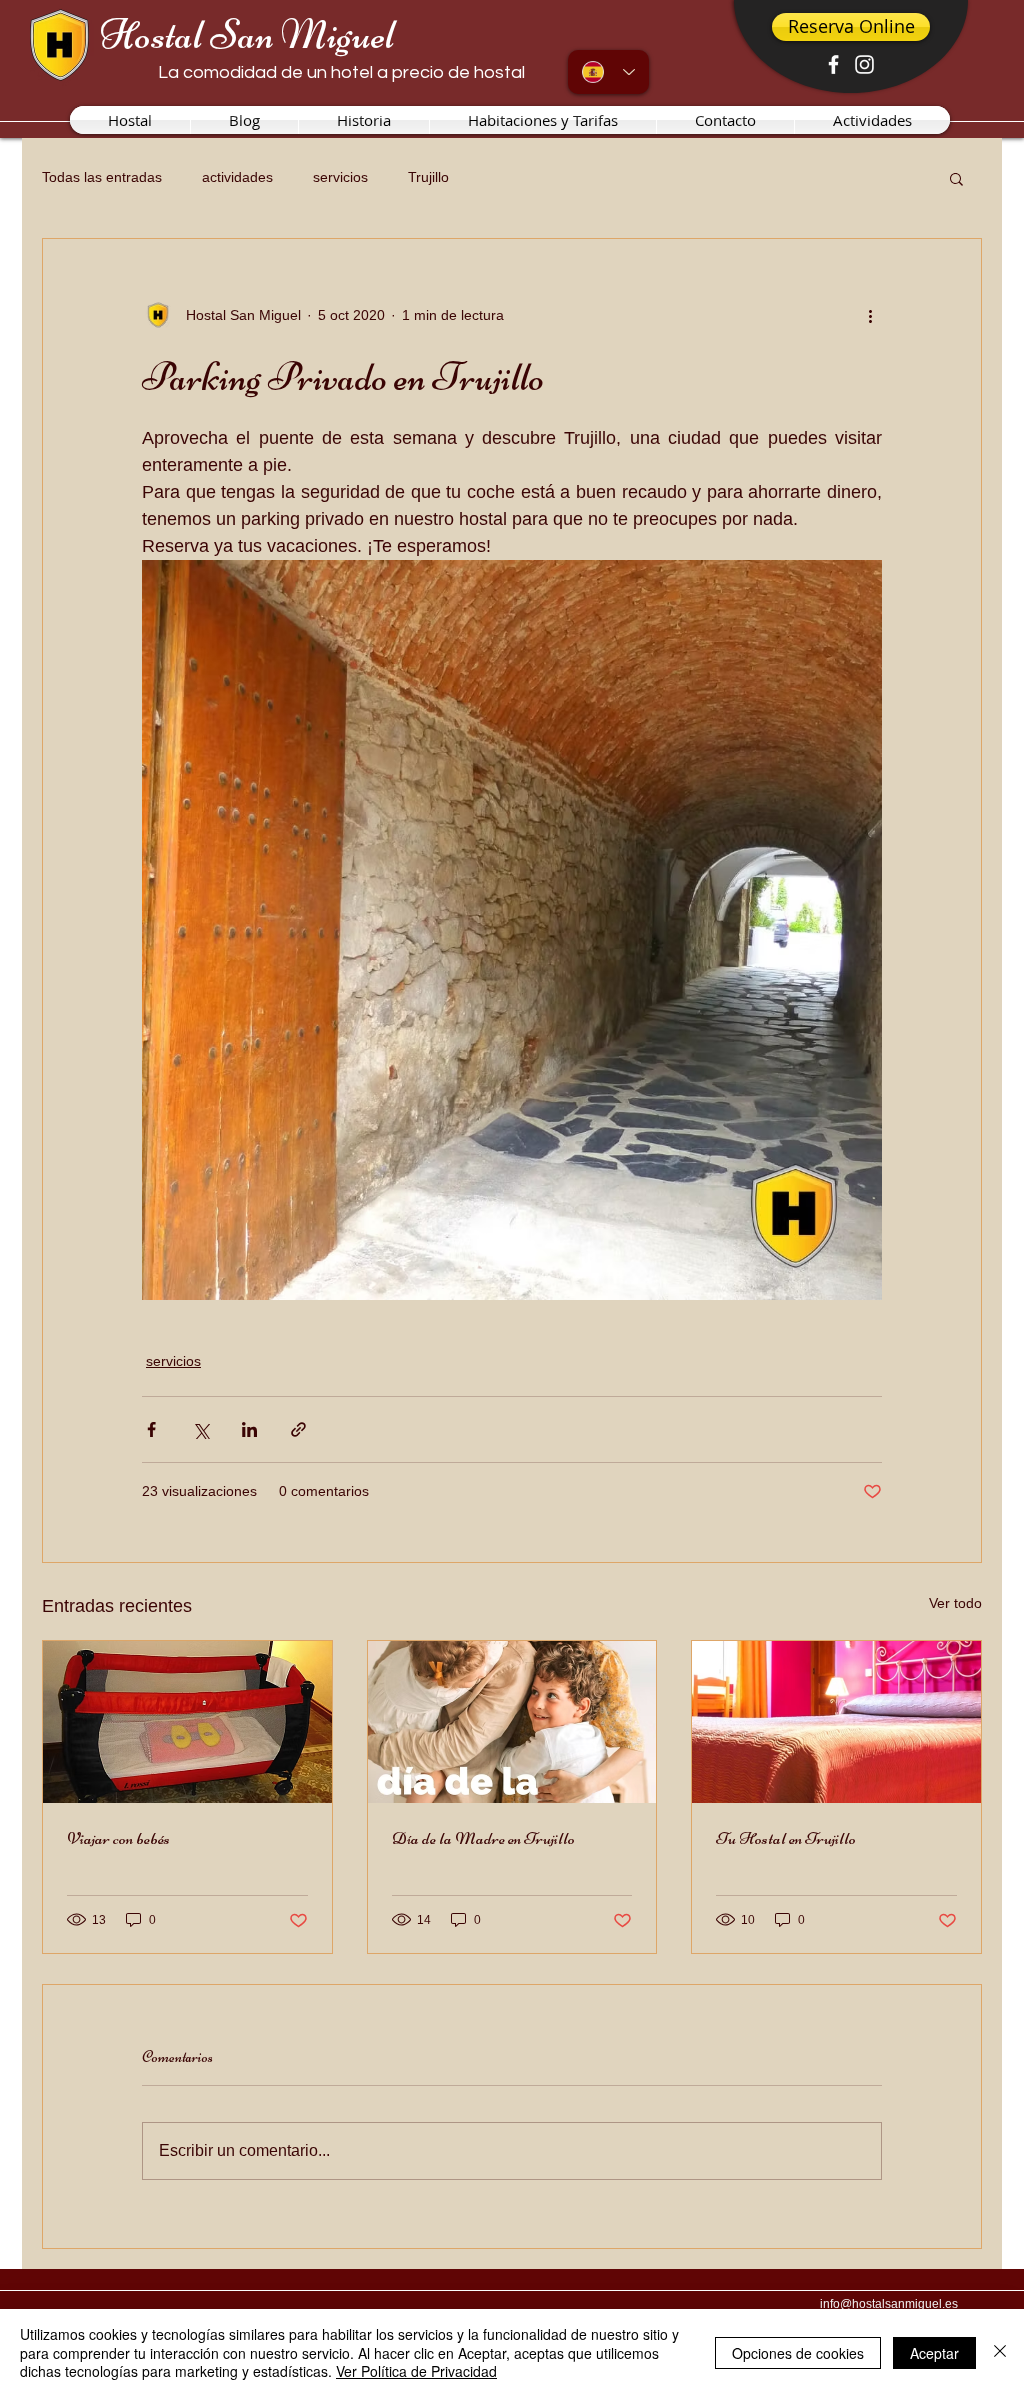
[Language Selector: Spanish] (608, 72)
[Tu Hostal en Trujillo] (836, 1722)
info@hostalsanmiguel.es (889, 2304)
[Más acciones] (870, 315)
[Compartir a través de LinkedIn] (249, 1429)
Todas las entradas (102, 177)
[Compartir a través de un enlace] (298, 1429)
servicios (340, 177)
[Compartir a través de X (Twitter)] (200, 1429)
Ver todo (955, 1603)
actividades (237, 177)
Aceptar (934, 2353)
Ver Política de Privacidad (416, 2371)
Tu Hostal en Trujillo (786, 1838)
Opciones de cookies (798, 2353)
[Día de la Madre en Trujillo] (512, 1722)
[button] (956, 178)
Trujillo (428, 177)
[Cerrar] (1000, 2352)
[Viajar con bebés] (187, 1722)
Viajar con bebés (118, 1838)
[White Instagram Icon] (864, 64)
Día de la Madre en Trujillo (483, 1838)
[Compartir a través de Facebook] (151, 1429)
